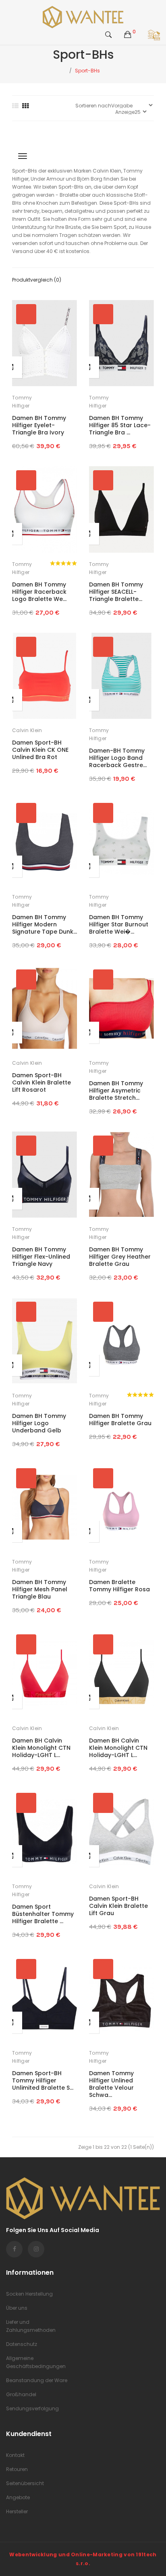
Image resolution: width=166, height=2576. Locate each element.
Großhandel (21, 2394)
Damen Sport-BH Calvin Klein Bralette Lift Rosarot (41, 1082)
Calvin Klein (27, 730)
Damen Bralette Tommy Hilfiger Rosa (119, 1586)
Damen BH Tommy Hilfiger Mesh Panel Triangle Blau (40, 1589)
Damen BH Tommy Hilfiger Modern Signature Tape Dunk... (45, 924)
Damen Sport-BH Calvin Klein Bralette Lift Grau (118, 1906)
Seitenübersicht (25, 2483)
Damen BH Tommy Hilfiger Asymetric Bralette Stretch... (116, 1090)
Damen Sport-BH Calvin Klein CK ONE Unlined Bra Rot (40, 750)
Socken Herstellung (29, 2294)
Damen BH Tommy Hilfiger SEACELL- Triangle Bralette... (116, 592)
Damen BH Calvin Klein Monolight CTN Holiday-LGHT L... (41, 1748)
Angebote (18, 2497)
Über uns (17, 2308)
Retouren (17, 2469)
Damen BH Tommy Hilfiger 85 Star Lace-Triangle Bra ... (120, 425)
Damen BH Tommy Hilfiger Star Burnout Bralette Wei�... (119, 924)
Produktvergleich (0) (37, 280)
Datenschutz (22, 2344)
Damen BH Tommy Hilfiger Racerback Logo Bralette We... (39, 592)
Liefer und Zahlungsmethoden (31, 2326)
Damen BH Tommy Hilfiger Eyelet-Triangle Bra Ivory (39, 425)
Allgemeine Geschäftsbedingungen (36, 2362)
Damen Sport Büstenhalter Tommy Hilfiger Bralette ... (43, 1914)
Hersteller (17, 2511)
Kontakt (15, 2455)
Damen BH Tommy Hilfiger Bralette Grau (120, 1420)
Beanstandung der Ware (37, 2380)
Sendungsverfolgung (32, 2408)
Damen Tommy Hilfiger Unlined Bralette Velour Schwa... (111, 2084)
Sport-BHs (87, 71)
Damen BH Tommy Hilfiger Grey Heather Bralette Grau (120, 1257)
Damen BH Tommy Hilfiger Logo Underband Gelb (39, 1423)
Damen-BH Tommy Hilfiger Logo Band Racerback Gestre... (118, 758)
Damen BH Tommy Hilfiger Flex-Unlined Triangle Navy (41, 1257)
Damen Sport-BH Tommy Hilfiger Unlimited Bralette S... (43, 2080)
